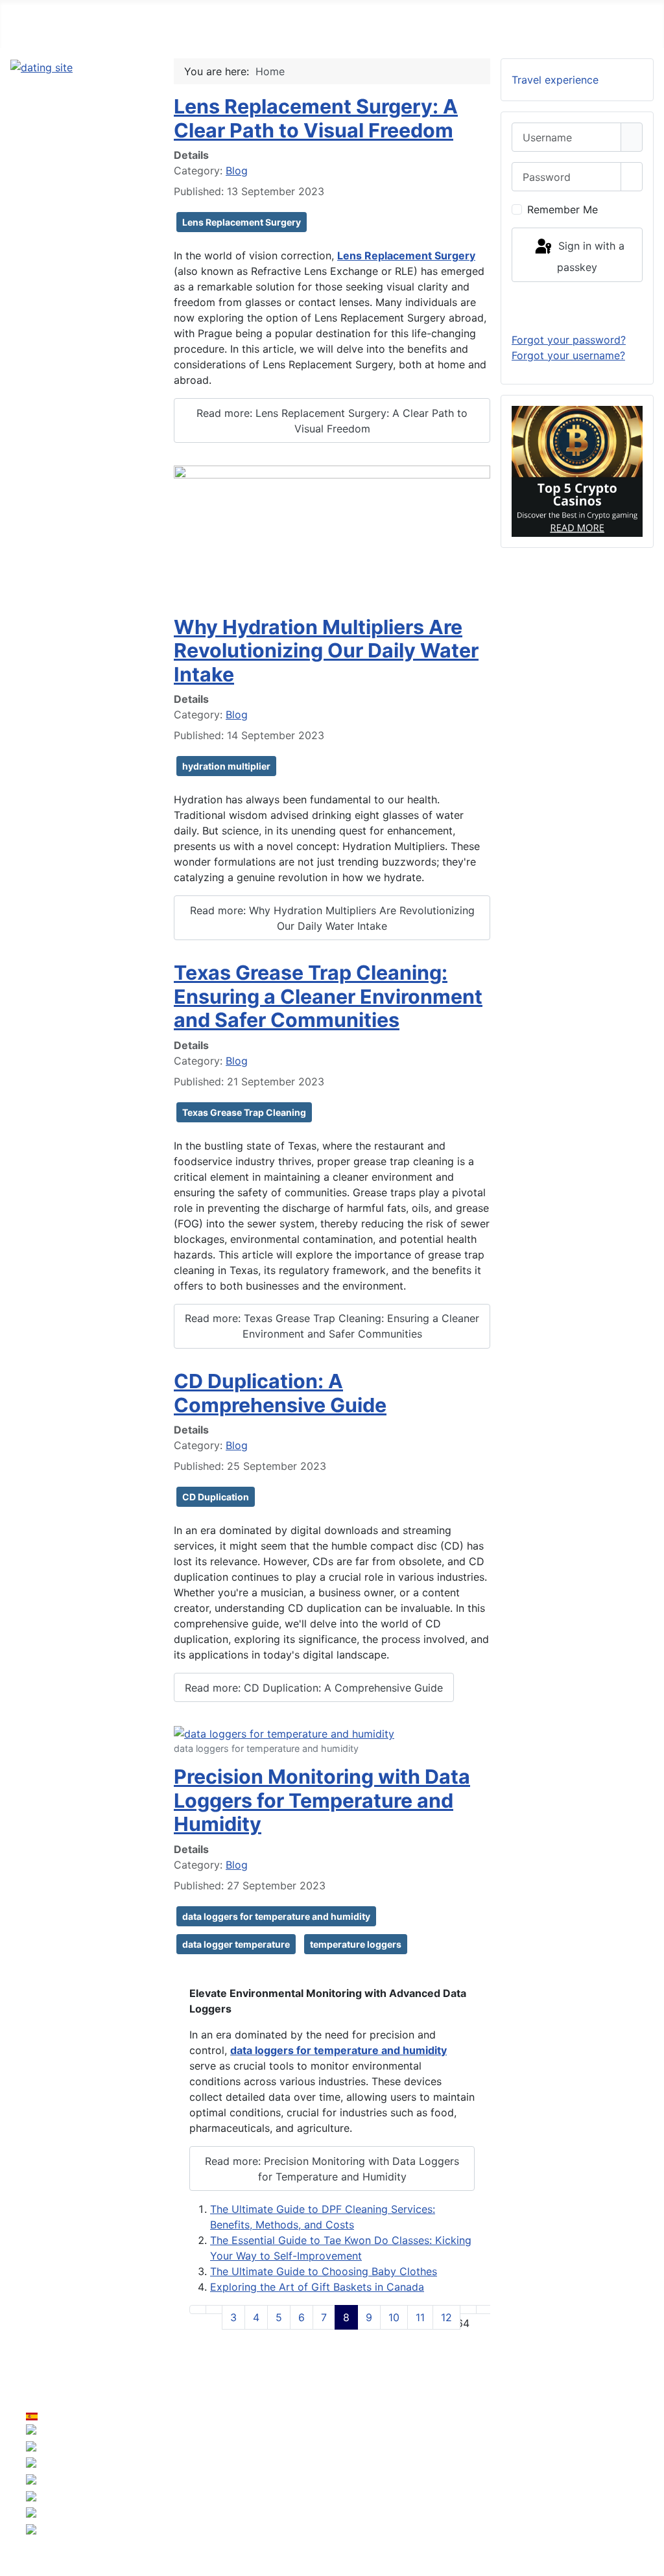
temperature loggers (356, 1944)
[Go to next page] (468, 2310)
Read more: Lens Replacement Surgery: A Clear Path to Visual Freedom (332, 421)
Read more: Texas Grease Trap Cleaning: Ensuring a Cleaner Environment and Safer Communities (332, 1326)
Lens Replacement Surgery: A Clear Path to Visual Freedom (316, 118)
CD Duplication (216, 1497)
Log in (577, 307)
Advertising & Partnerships (593, 2461)
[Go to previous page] (214, 2310)
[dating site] (41, 66)
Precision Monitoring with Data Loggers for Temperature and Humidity (322, 1800)
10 (394, 2317)
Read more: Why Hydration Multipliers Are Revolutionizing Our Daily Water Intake (332, 918)
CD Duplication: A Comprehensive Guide (280, 1393)
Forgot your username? (568, 355)
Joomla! (184, 2487)
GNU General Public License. (455, 2487)
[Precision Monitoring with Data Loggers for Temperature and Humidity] (284, 1732)
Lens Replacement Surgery (242, 222)
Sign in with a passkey (590, 256)
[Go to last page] (484, 2310)
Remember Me (563, 209)
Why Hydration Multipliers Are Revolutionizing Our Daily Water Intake (326, 651)
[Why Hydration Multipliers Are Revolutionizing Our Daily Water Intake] (332, 534)
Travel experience (555, 80)
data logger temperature (236, 1944)
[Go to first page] (198, 2310)
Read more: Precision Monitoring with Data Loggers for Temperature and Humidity (332, 2169)
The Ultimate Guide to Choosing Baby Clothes (324, 2271)
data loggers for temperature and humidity (276, 1916)
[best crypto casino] (577, 470)
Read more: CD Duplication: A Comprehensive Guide (314, 1688)
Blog (237, 171)
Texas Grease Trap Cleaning (244, 1112)
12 (446, 2317)
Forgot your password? (569, 340)
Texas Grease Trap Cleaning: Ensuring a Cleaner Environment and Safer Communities (328, 996)
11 (420, 2317)
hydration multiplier (226, 766)
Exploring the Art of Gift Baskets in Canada (317, 2287)
